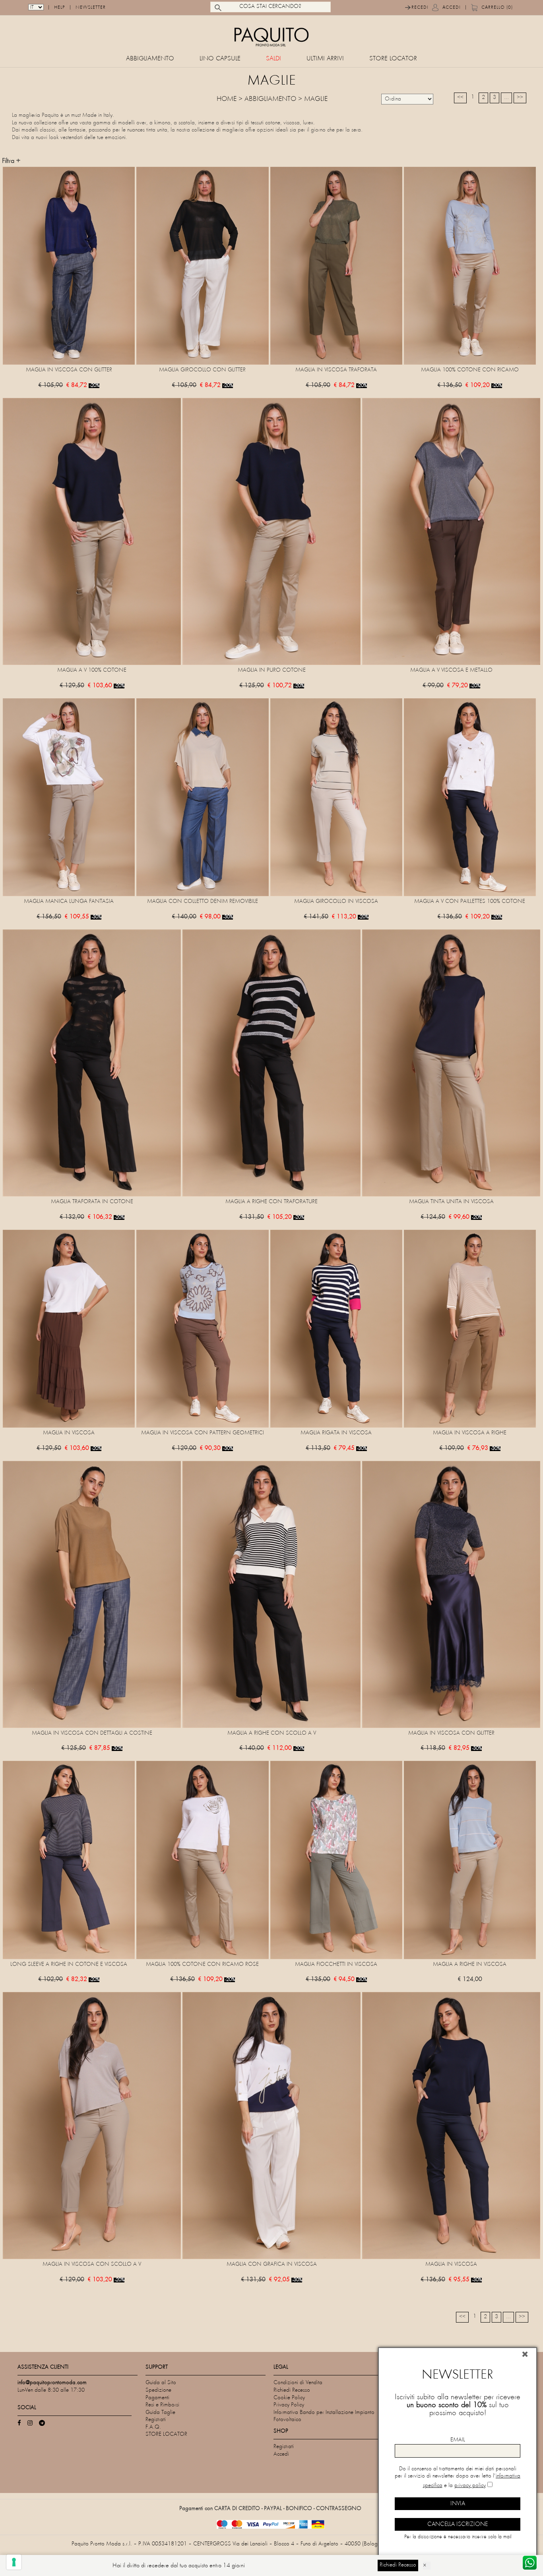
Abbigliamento (150, 59)
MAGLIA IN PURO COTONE (272, 670)
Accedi (452, 8)
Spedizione (158, 2390)
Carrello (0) (497, 8)
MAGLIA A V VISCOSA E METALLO (451, 670)
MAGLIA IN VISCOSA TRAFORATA (336, 370)
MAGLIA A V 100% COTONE (92, 670)
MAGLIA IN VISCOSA (69, 1433)
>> (520, 98)
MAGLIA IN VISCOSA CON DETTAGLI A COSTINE (92, 1733)
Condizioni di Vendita (298, 2383)
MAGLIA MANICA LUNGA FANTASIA (69, 902)
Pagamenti (157, 2398)
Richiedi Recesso (292, 2390)
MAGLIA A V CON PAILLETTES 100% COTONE (470, 902)
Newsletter (91, 8)
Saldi (273, 59)
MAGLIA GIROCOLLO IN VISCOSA (336, 902)
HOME (227, 99)
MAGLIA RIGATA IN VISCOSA (336, 1433)
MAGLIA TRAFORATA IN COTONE (92, 1202)
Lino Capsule (220, 59)
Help (60, 8)
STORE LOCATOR (393, 59)
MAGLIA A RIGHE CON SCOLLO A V (272, 1733)
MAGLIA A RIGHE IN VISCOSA (470, 1964)
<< (460, 98)
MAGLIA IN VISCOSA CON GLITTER (69, 370)
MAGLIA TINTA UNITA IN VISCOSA (451, 1202)
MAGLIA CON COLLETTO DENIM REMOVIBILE (203, 902)
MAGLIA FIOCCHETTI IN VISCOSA (336, 1964)
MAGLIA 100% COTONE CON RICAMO (470, 370)
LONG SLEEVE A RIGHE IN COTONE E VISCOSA (69, 1964)
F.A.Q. (153, 2427)
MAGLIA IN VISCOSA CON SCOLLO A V (92, 2264)
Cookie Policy (289, 2398)
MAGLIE (316, 99)
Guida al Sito (161, 2383)
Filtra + (11, 161)
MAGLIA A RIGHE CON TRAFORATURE (271, 1202)
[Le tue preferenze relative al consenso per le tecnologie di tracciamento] (14, 2562)
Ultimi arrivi (325, 59)
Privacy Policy (289, 2405)
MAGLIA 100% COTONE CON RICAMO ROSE (202, 1964)
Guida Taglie (160, 2413)
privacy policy (470, 2486)
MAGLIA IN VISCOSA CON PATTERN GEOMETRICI (203, 1433)
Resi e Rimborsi (162, 2405)
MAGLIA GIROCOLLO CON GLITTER (202, 370)
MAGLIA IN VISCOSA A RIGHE (470, 1433)
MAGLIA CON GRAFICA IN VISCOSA (272, 2264)
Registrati (156, 2420)
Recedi (420, 8)
